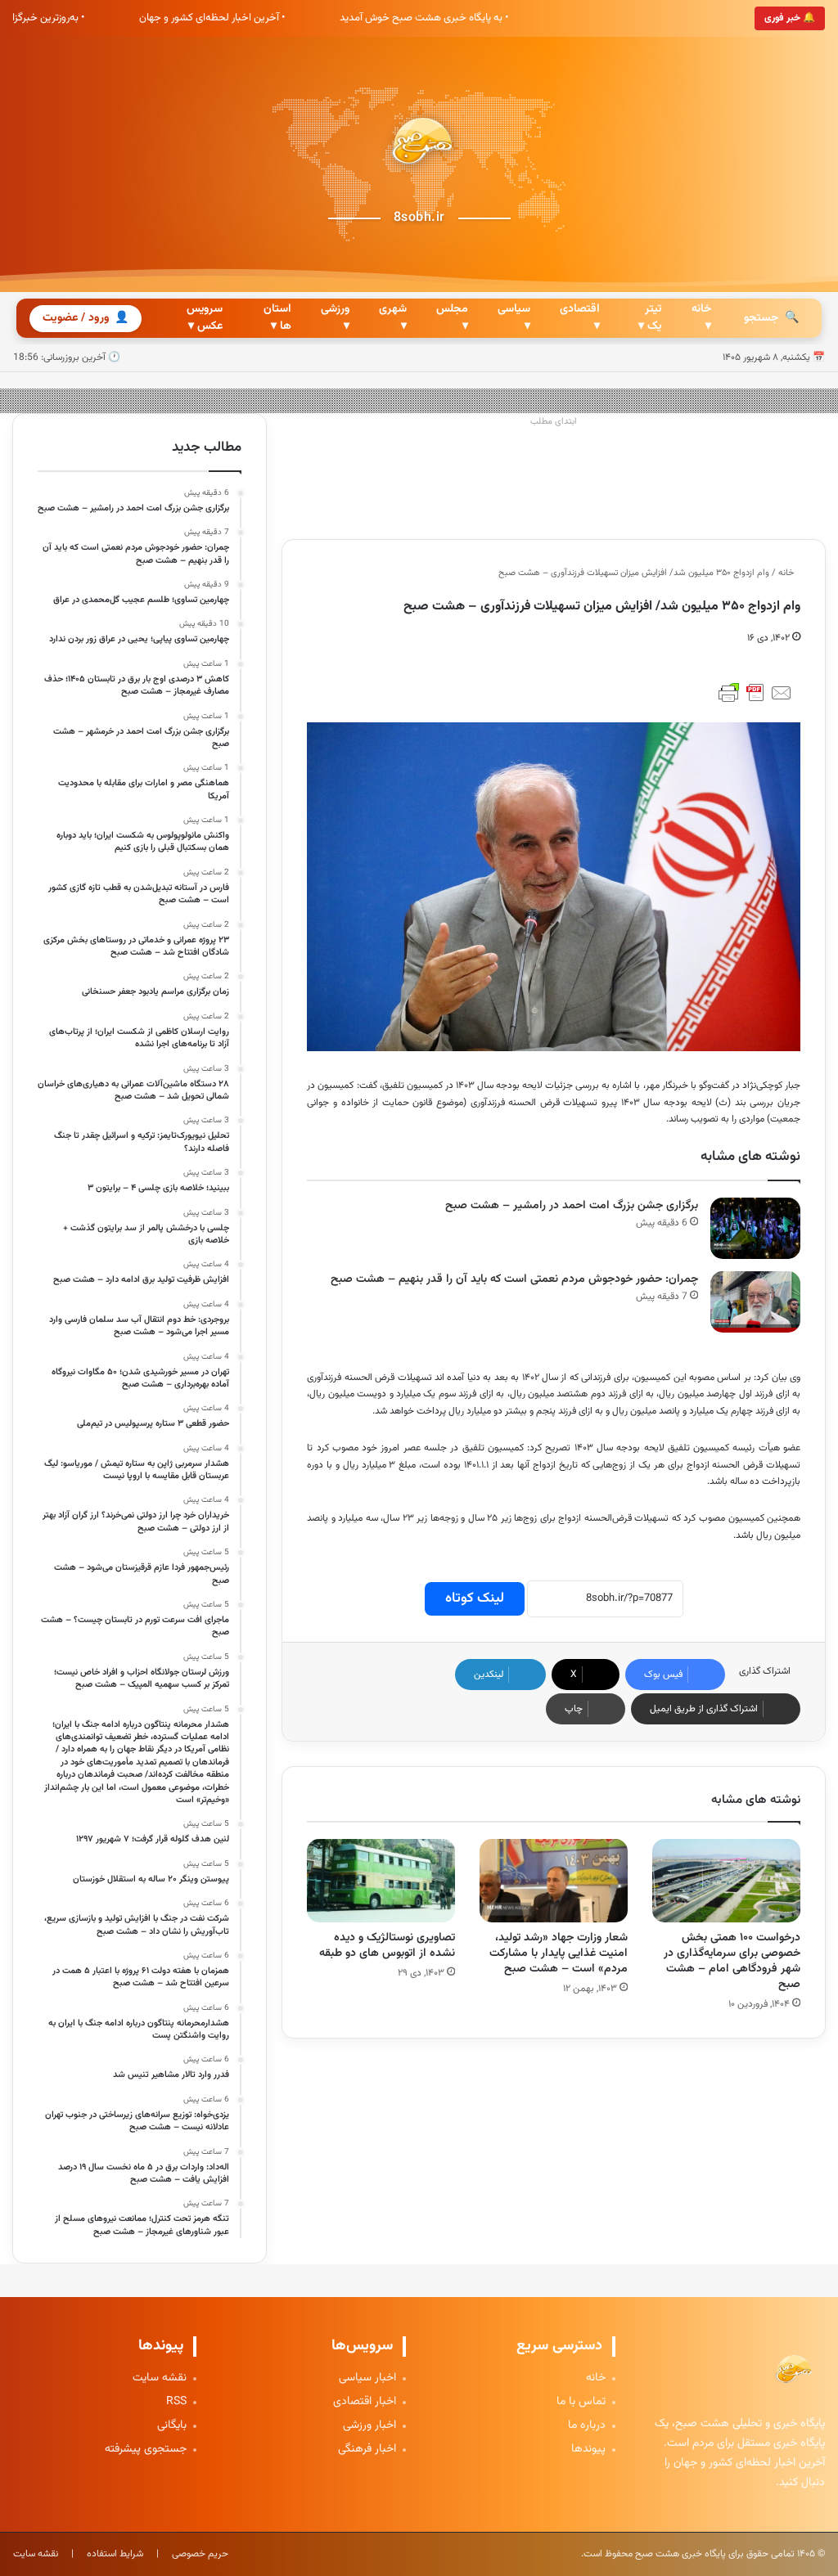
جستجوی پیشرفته (146, 2450)
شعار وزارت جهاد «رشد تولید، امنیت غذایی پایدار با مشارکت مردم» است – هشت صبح (559, 1953)
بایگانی (172, 2426)
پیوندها (588, 2450)
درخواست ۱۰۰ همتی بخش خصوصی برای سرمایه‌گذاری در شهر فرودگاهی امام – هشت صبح (732, 1961)
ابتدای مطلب (554, 422)
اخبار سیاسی (367, 2378)
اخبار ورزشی (369, 2426)
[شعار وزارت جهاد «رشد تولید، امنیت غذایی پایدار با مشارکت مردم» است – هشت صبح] (554, 1881)
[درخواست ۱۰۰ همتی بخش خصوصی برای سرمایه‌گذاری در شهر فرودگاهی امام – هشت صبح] (726, 1881)
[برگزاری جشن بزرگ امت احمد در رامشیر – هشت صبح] (755, 1228)
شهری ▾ (393, 318)
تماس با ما (581, 2402)
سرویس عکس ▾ (205, 318)
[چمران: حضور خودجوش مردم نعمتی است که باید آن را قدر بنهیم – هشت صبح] (755, 1302)
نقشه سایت (160, 2378)
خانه (787, 573)
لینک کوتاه (475, 1598)
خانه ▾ (701, 318)
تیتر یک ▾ (650, 318)
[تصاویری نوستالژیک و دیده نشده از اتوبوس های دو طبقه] (381, 1881)
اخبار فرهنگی (367, 2450)
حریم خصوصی (200, 2554)
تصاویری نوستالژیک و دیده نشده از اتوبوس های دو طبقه (387, 1946)
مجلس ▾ (452, 318)
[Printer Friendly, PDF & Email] (755, 693)
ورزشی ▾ (335, 318)
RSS (176, 2402)
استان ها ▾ (277, 318)
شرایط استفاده (115, 2554)
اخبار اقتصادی (365, 2402)
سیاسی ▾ (514, 318)
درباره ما (587, 2426)
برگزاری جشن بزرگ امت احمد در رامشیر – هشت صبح (572, 1206)
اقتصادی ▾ (580, 318)
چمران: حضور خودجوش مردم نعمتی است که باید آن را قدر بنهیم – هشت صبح (514, 1279)
